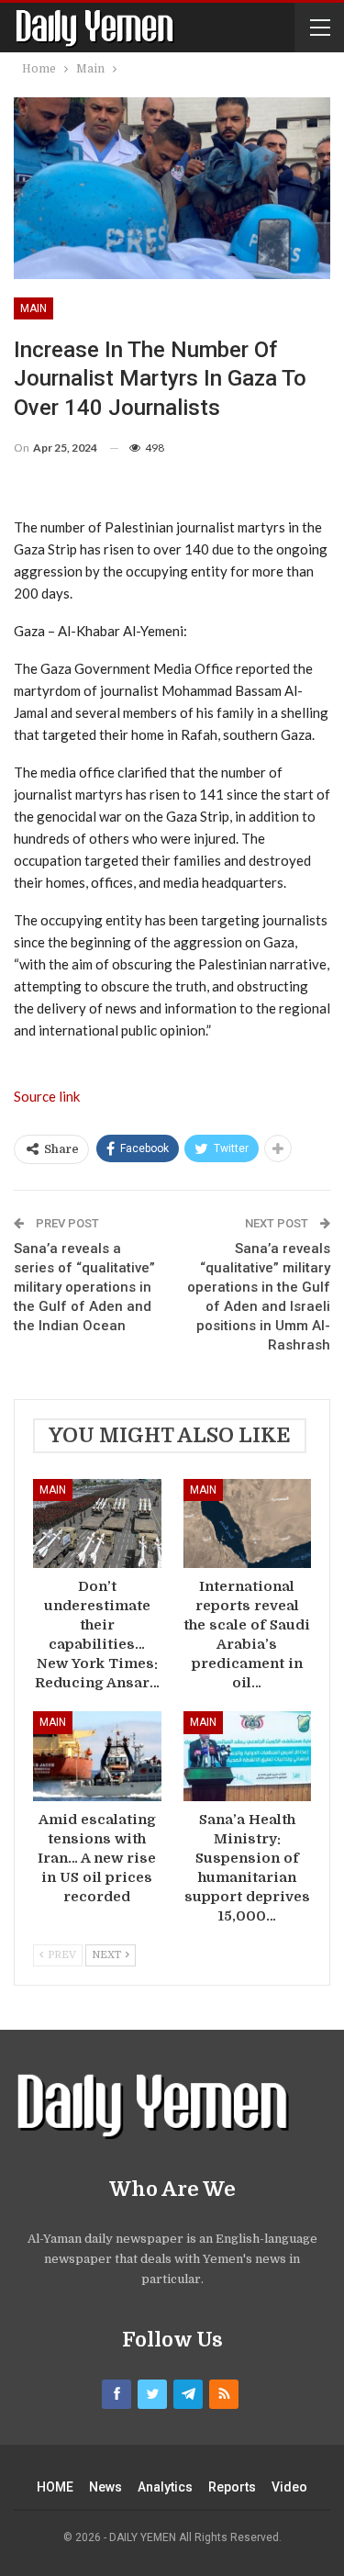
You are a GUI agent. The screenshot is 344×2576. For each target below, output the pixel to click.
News (105, 2487)
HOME (55, 2487)
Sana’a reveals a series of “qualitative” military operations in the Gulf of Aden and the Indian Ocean (84, 1287)
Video (289, 2487)
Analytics (165, 2487)
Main (33, 308)
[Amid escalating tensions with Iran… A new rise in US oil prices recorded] (97, 1756)
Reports (232, 2487)
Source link (47, 1096)
